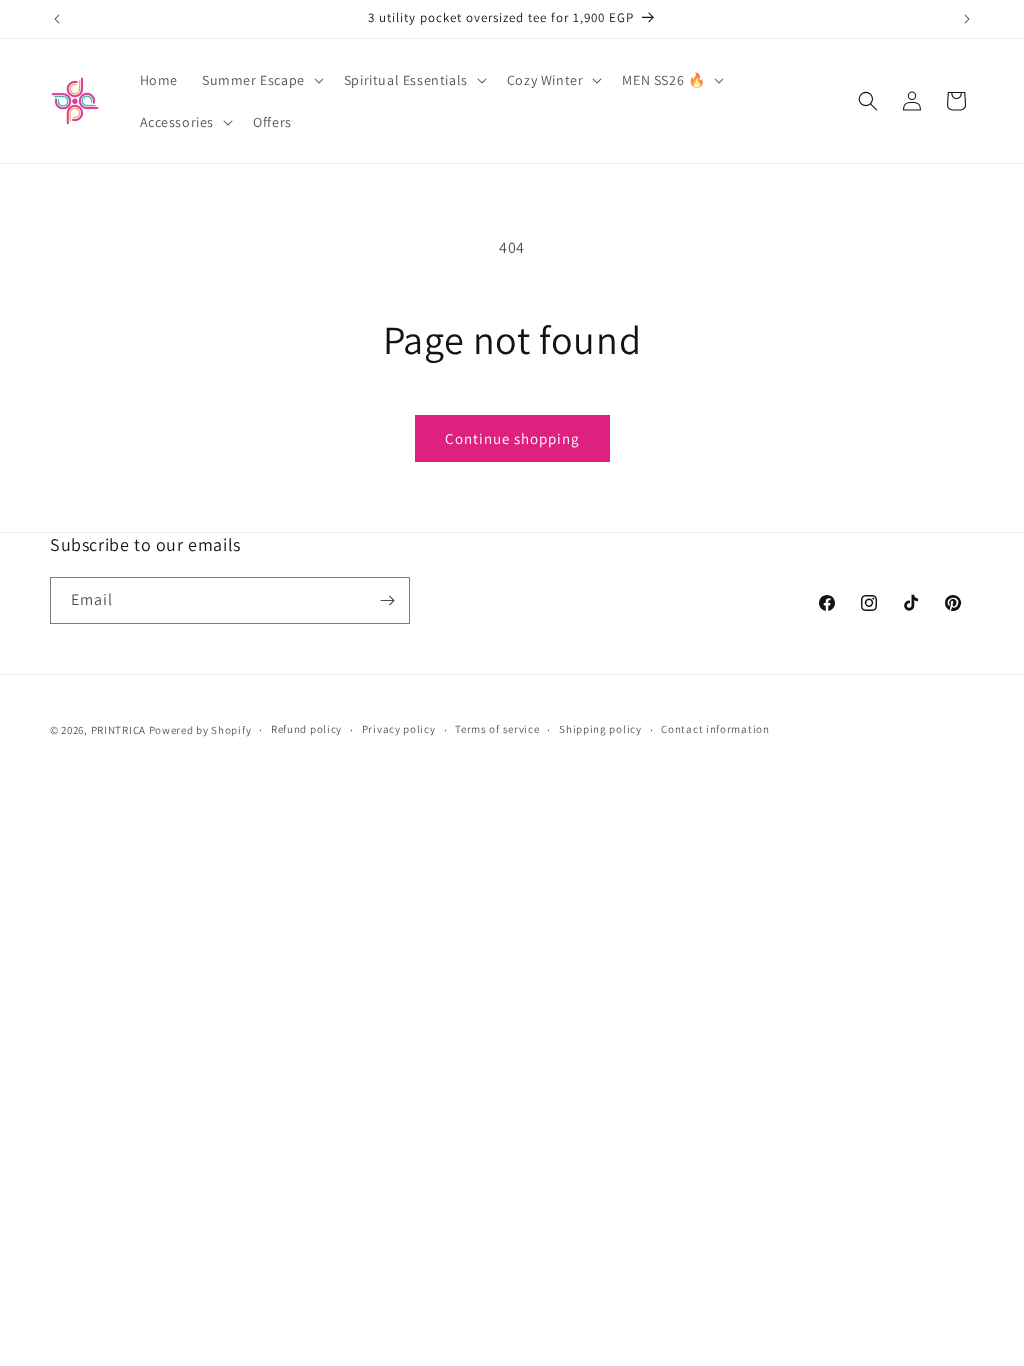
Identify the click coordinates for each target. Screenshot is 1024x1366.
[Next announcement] (967, 19)
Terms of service (497, 729)
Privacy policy (399, 729)
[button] (261, 80)
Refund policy (306, 729)
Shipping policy (600, 729)
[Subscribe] (387, 600)
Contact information (715, 729)
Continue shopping (512, 438)
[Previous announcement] (57, 19)
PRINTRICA (118, 730)
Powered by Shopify (200, 730)
